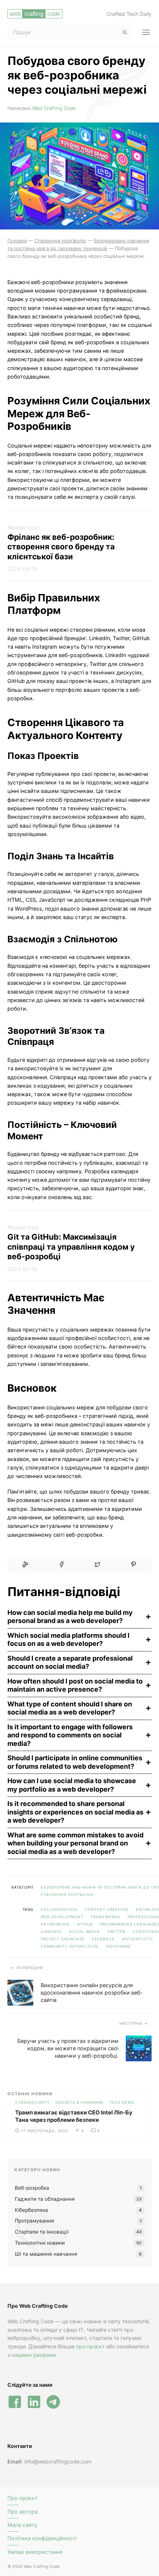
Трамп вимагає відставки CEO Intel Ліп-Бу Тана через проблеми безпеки (74, 2116)
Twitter (116, 1931)
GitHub (85, 1924)
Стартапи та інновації (42, 2232)
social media (84, 1931)
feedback (103, 1939)
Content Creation (106, 1909)
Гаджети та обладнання (45, 2199)
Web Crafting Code (54, 108)
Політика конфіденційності (42, 2538)
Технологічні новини (40, 2243)
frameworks (105, 1917)
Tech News (121, 2102)
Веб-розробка (32, 2188)
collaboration (59, 1909)
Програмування (34, 2221)
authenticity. (138, 1939)
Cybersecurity (33, 2102)
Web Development (62, 1917)
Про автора (23, 2512)
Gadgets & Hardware (79, 2102)
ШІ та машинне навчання (46, 2254)
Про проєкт (23, 2498)
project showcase (63, 1939)
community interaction (70, 1946)
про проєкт (90, 2346)
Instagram (118, 1946)
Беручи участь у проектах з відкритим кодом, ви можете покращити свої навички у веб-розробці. (68, 2048)
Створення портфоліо (67, 1895)
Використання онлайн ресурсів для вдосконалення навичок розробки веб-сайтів (92, 1993)
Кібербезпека (31, 2210)
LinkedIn (51, 1931)
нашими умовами (34, 2355)
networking (55, 1924)
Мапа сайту (22, 2525)
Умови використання (35, 2552)
